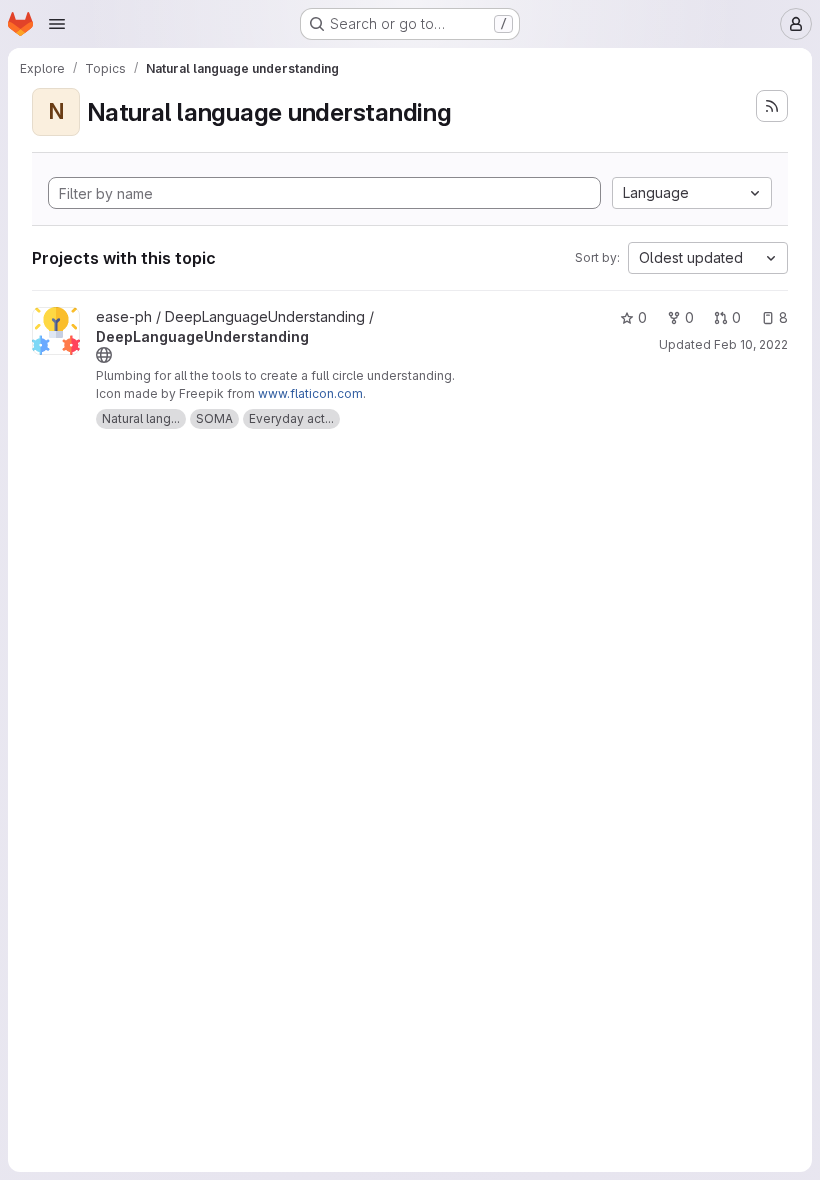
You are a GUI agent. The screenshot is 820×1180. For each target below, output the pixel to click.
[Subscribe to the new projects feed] (772, 106)
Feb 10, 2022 (751, 344)
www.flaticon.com (310, 393)
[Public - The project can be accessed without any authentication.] (104, 355)
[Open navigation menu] (57, 24)
